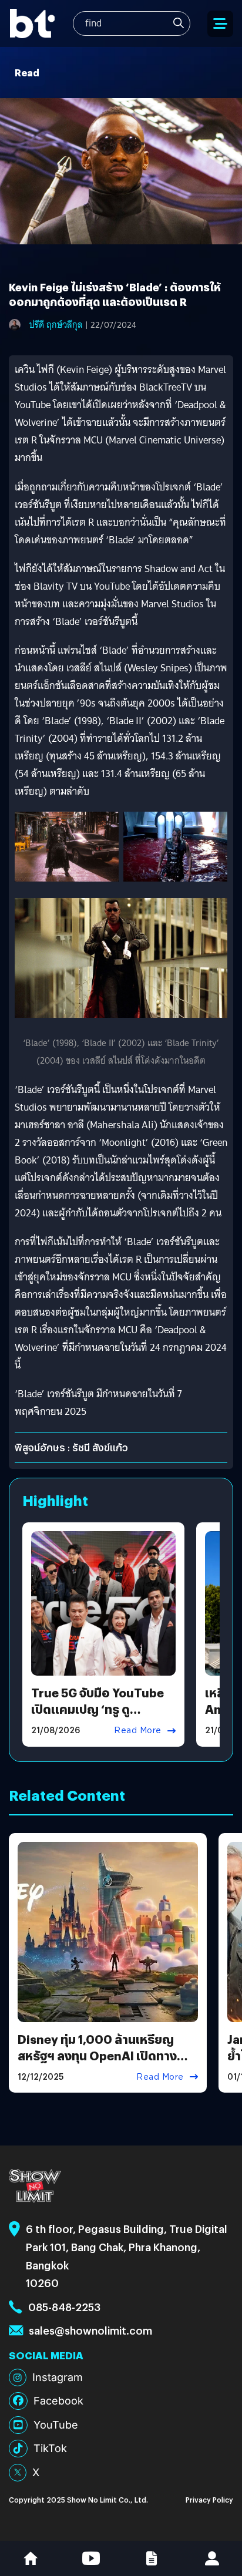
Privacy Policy (209, 2499)
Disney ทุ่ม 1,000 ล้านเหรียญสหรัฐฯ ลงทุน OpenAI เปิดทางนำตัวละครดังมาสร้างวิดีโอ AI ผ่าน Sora (104, 2064)
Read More (138, 1730)
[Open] (220, 24)
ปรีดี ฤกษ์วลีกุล (56, 325)
